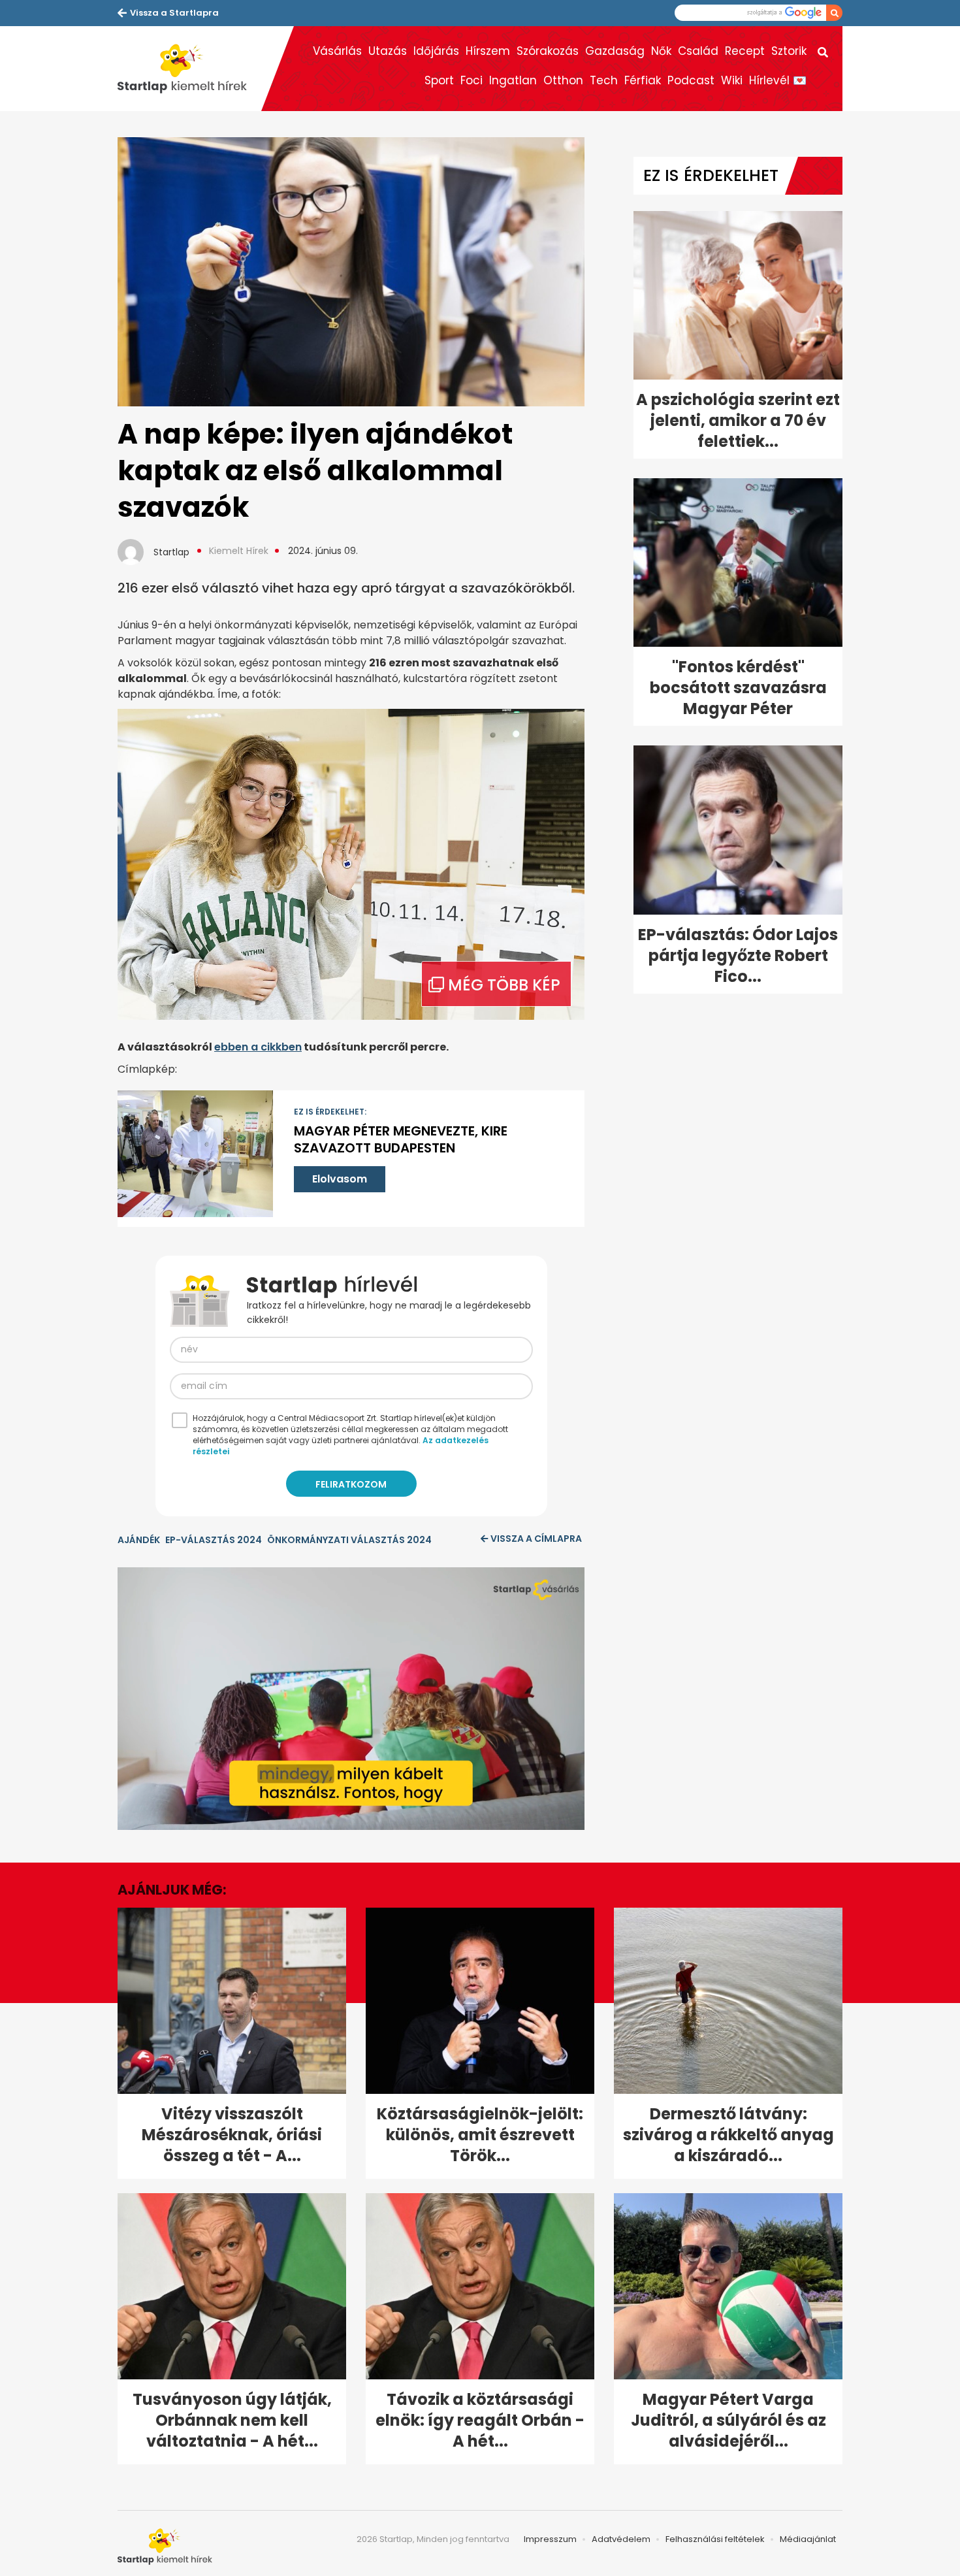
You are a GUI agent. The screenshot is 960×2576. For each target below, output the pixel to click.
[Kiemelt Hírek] (189, 69)
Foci (472, 80)
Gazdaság (615, 51)
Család (698, 51)
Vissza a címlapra (536, 1539)
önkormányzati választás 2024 (349, 1540)
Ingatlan (513, 80)
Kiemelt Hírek (239, 551)
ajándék (139, 1540)
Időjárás (436, 51)
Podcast (691, 80)
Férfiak (643, 80)
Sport (439, 80)
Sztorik (789, 51)
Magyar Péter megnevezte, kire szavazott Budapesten (401, 1139)
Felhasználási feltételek (715, 2539)
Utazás (388, 51)
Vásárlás (337, 51)
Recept (745, 51)
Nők (661, 51)
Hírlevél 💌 (778, 80)
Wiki (732, 80)
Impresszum (550, 2539)
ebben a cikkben (258, 1047)
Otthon (563, 80)
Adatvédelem (621, 2539)
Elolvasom (340, 1179)
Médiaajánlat (808, 2539)
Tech (604, 80)
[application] (351, 1699)
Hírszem (488, 51)
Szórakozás (548, 51)
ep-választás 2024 (214, 1540)
